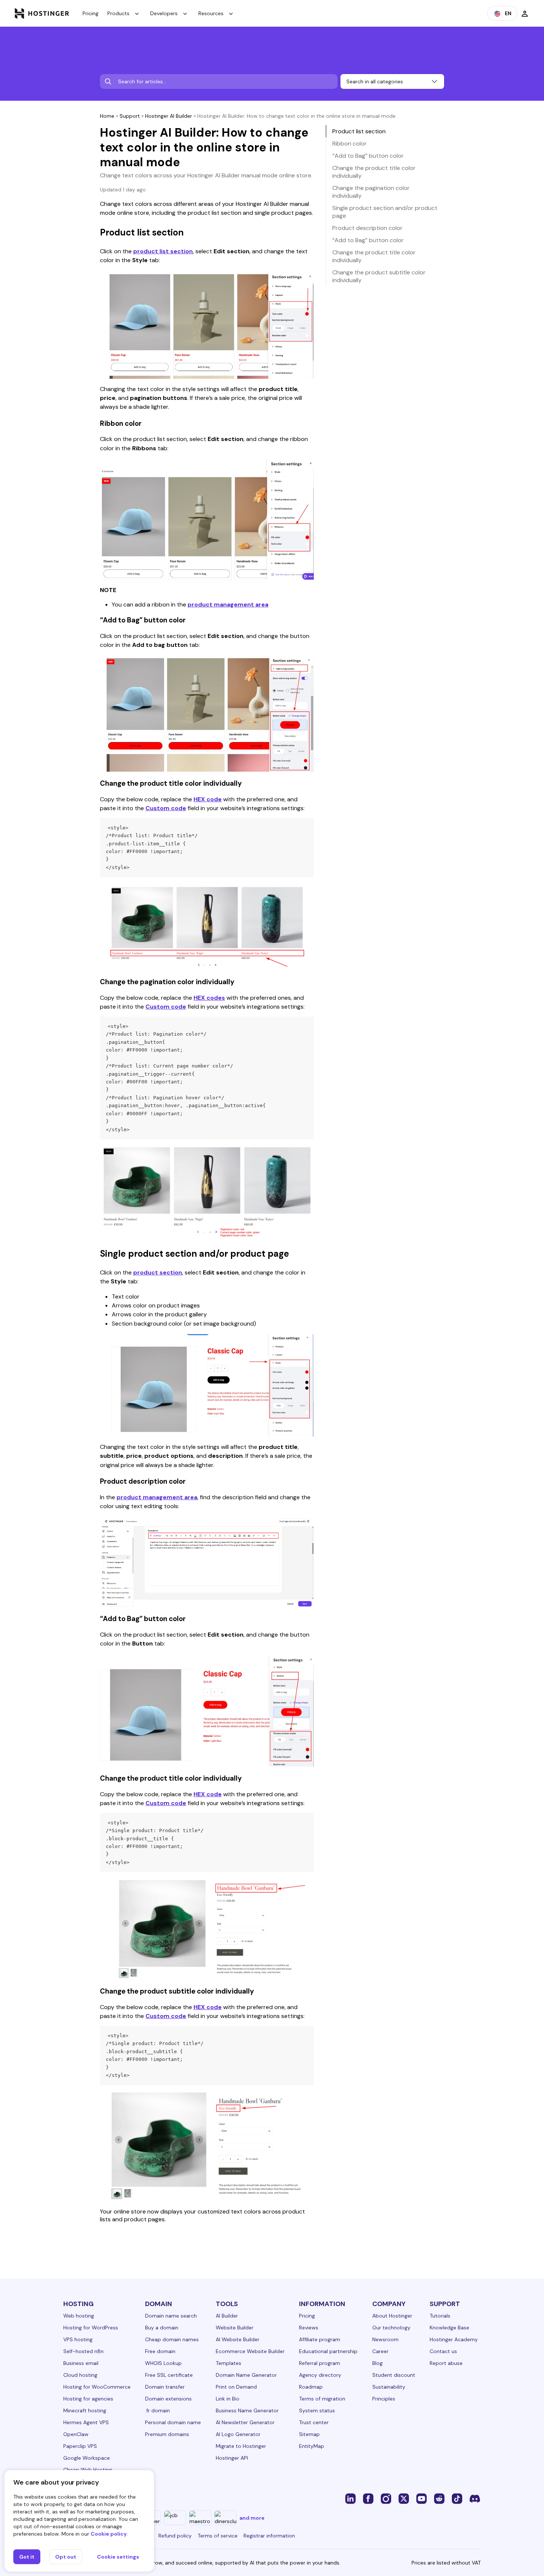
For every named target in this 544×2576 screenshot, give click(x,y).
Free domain (160, 2351)
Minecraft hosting (85, 2410)
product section (158, 1272)
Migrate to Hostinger (241, 2446)
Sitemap (309, 2434)
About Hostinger (392, 2316)
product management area (228, 604)
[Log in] (525, 13)
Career (380, 2351)
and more (252, 2518)
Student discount (394, 2375)
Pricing (90, 13)
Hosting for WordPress (91, 2328)
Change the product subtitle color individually (379, 276)
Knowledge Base (449, 2328)
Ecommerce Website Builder (250, 2351)
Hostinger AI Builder (169, 116)
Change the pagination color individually (371, 192)
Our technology (391, 2328)
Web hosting (79, 2316)
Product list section (359, 131)
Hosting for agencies (88, 2399)
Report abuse (446, 2363)
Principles (384, 2399)
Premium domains (167, 2434)
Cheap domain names (172, 2339)
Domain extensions (168, 2399)
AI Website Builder (238, 2339)
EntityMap (312, 2446)
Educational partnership (328, 2351)
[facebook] (368, 2498)
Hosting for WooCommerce (97, 2387)
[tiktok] (457, 2498)
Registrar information (269, 2536)
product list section (163, 251)
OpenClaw (76, 2434)
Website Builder (235, 2328)
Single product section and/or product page (385, 212)
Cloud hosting (80, 2375)
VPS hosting (78, 2339)
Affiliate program (320, 2339)
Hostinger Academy (454, 2339)
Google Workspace (87, 2458)
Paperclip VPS (80, 2446)
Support (130, 116)
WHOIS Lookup (163, 2363)
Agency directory (320, 2375)
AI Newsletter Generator (245, 2422)
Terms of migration (322, 2399)
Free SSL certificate (169, 2375)
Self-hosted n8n (83, 2351)
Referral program (320, 2363)
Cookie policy (109, 2534)
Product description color (367, 228)
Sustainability (389, 2387)
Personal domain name (173, 2422)
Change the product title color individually (374, 172)
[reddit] (439, 2498)
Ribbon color (350, 143)
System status (317, 2410)
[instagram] (386, 2498)
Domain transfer (165, 2387)
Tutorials (440, 2316)
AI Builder (227, 2316)
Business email (81, 2363)
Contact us (443, 2351)
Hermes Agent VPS (86, 2422)
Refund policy (175, 2536)
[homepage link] (42, 13)
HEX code (208, 799)
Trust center (314, 2422)
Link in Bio (228, 2399)
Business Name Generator (247, 2410)
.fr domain (157, 2410)
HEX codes (209, 998)
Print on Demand (236, 2387)
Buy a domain (162, 2328)
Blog (377, 2363)
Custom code (166, 808)
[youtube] (422, 2498)
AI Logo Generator (238, 2434)
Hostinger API (232, 2458)
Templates (229, 2363)
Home (107, 116)
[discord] (475, 2498)
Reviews (309, 2328)
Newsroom (385, 2339)
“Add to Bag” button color (368, 156)
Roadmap (311, 2387)
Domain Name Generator (246, 2375)
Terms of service (218, 2536)
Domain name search (171, 2316)
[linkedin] (350, 2498)
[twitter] (404, 2498)
